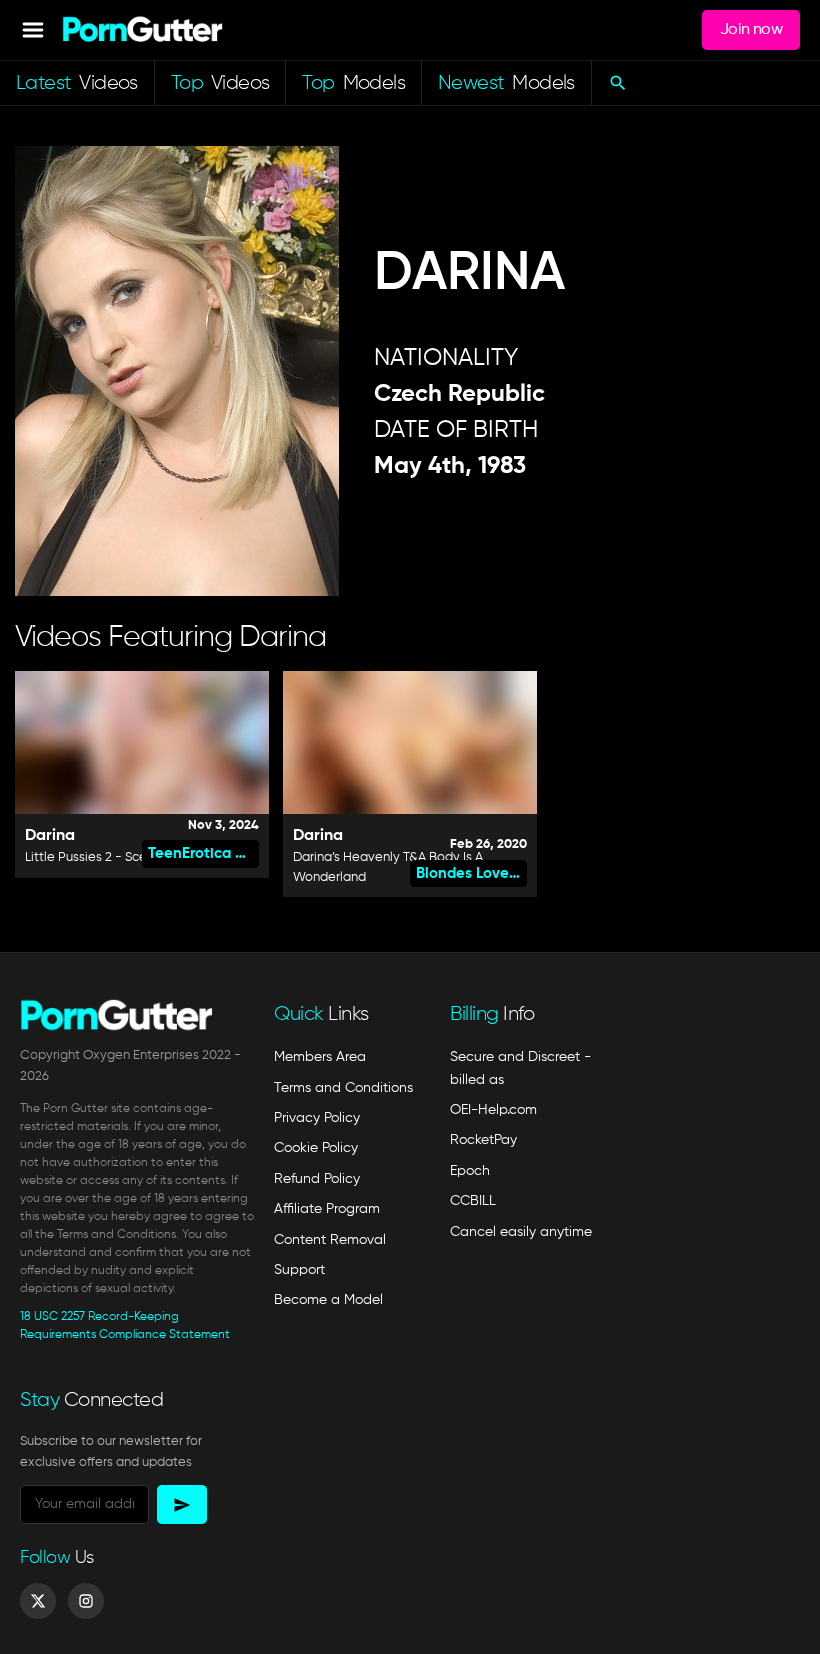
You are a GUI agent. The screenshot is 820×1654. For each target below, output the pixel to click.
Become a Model (328, 1300)
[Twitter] (38, 1601)
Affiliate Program (327, 1209)
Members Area (320, 1057)
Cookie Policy (316, 1148)
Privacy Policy (317, 1118)
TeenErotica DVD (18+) (203, 853)
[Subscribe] (182, 1504)
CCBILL (473, 1201)
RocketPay (483, 1140)
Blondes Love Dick (471, 873)
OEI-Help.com (493, 1110)
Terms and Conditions (343, 1088)
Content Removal (330, 1240)
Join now (751, 30)
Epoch (470, 1171)
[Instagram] (86, 1601)
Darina (50, 836)
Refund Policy (317, 1179)
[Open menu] (33, 30)
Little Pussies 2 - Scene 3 (98, 857)
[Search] (617, 83)
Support (299, 1270)
